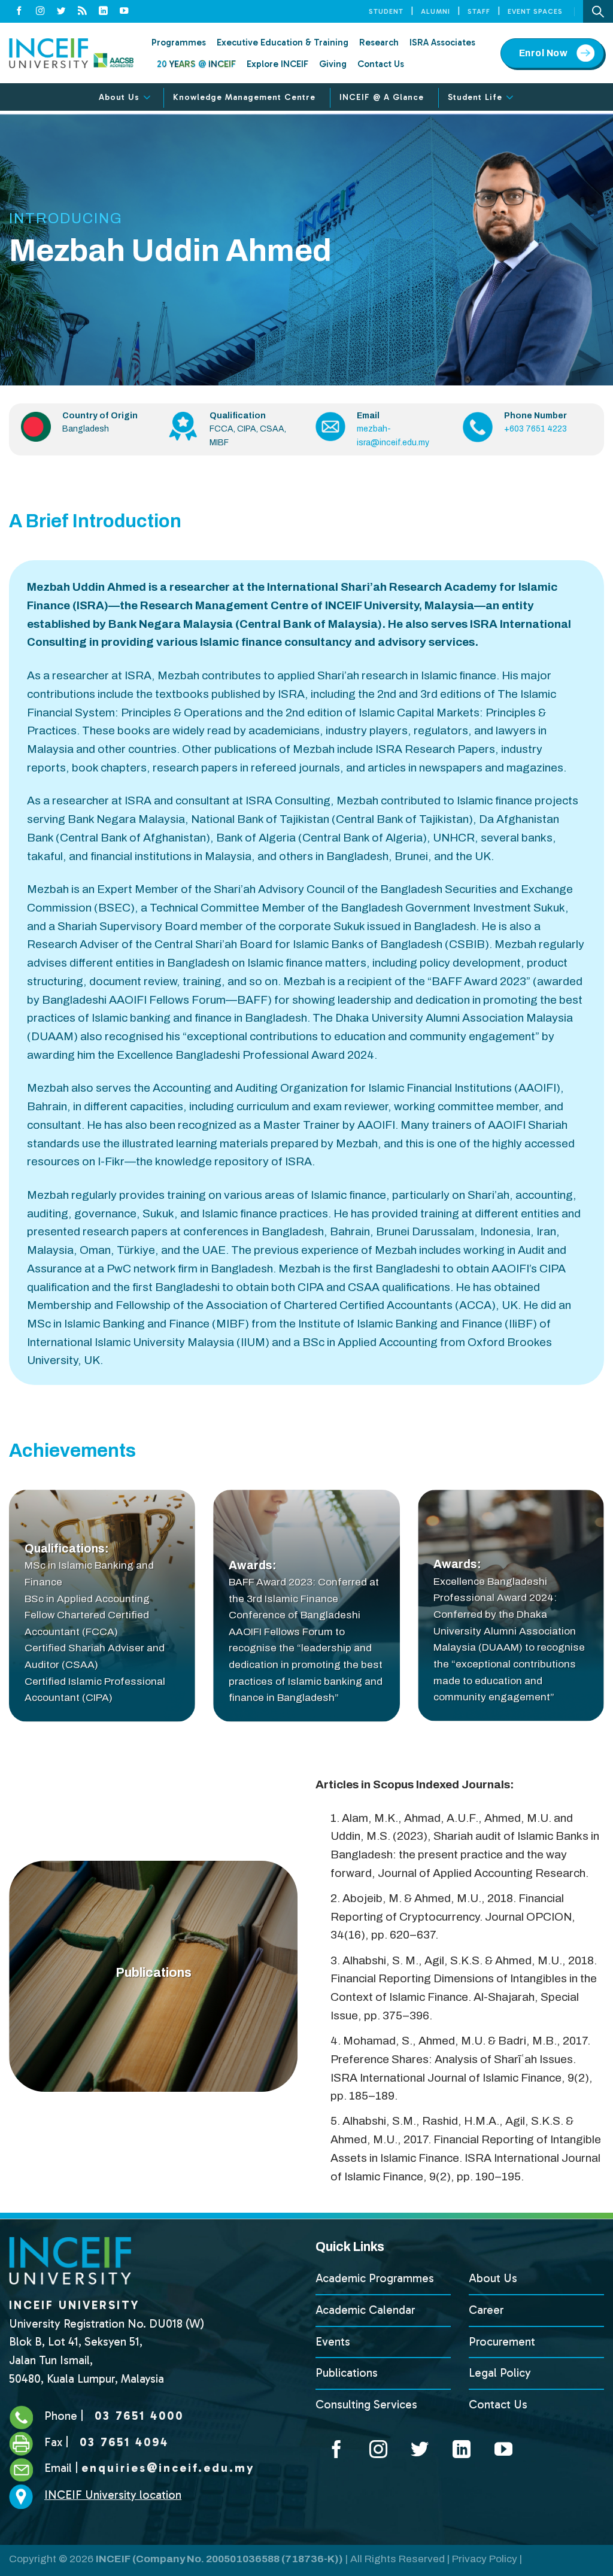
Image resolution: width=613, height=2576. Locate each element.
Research (379, 42)
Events (333, 2342)
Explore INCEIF (277, 64)
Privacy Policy (485, 2559)
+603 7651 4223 (535, 429)
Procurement (502, 2342)
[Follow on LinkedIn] (103, 11)
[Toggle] (147, 98)
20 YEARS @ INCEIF (196, 64)
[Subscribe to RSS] (82, 11)
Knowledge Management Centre (244, 97)
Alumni (436, 11)
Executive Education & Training (283, 42)
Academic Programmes (375, 2278)
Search (598, 11)
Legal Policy (500, 2373)
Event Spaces (535, 11)
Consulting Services (366, 2405)
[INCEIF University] (71, 53)
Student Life (475, 97)
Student (386, 11)
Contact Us (381, 64)
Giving (333, 64)
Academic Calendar (365, 2310)
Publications (347, 2373)
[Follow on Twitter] (61, 11)
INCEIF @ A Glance (382, 97)
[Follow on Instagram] (40, 11)
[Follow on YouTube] (124, 11)
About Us (119, 97)
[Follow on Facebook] (19, 11)
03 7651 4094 (122, 2442)
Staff (479, 11)
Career (486, 2310)
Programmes (179, 42)
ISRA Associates (442, 42)
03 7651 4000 (137, 2416)
